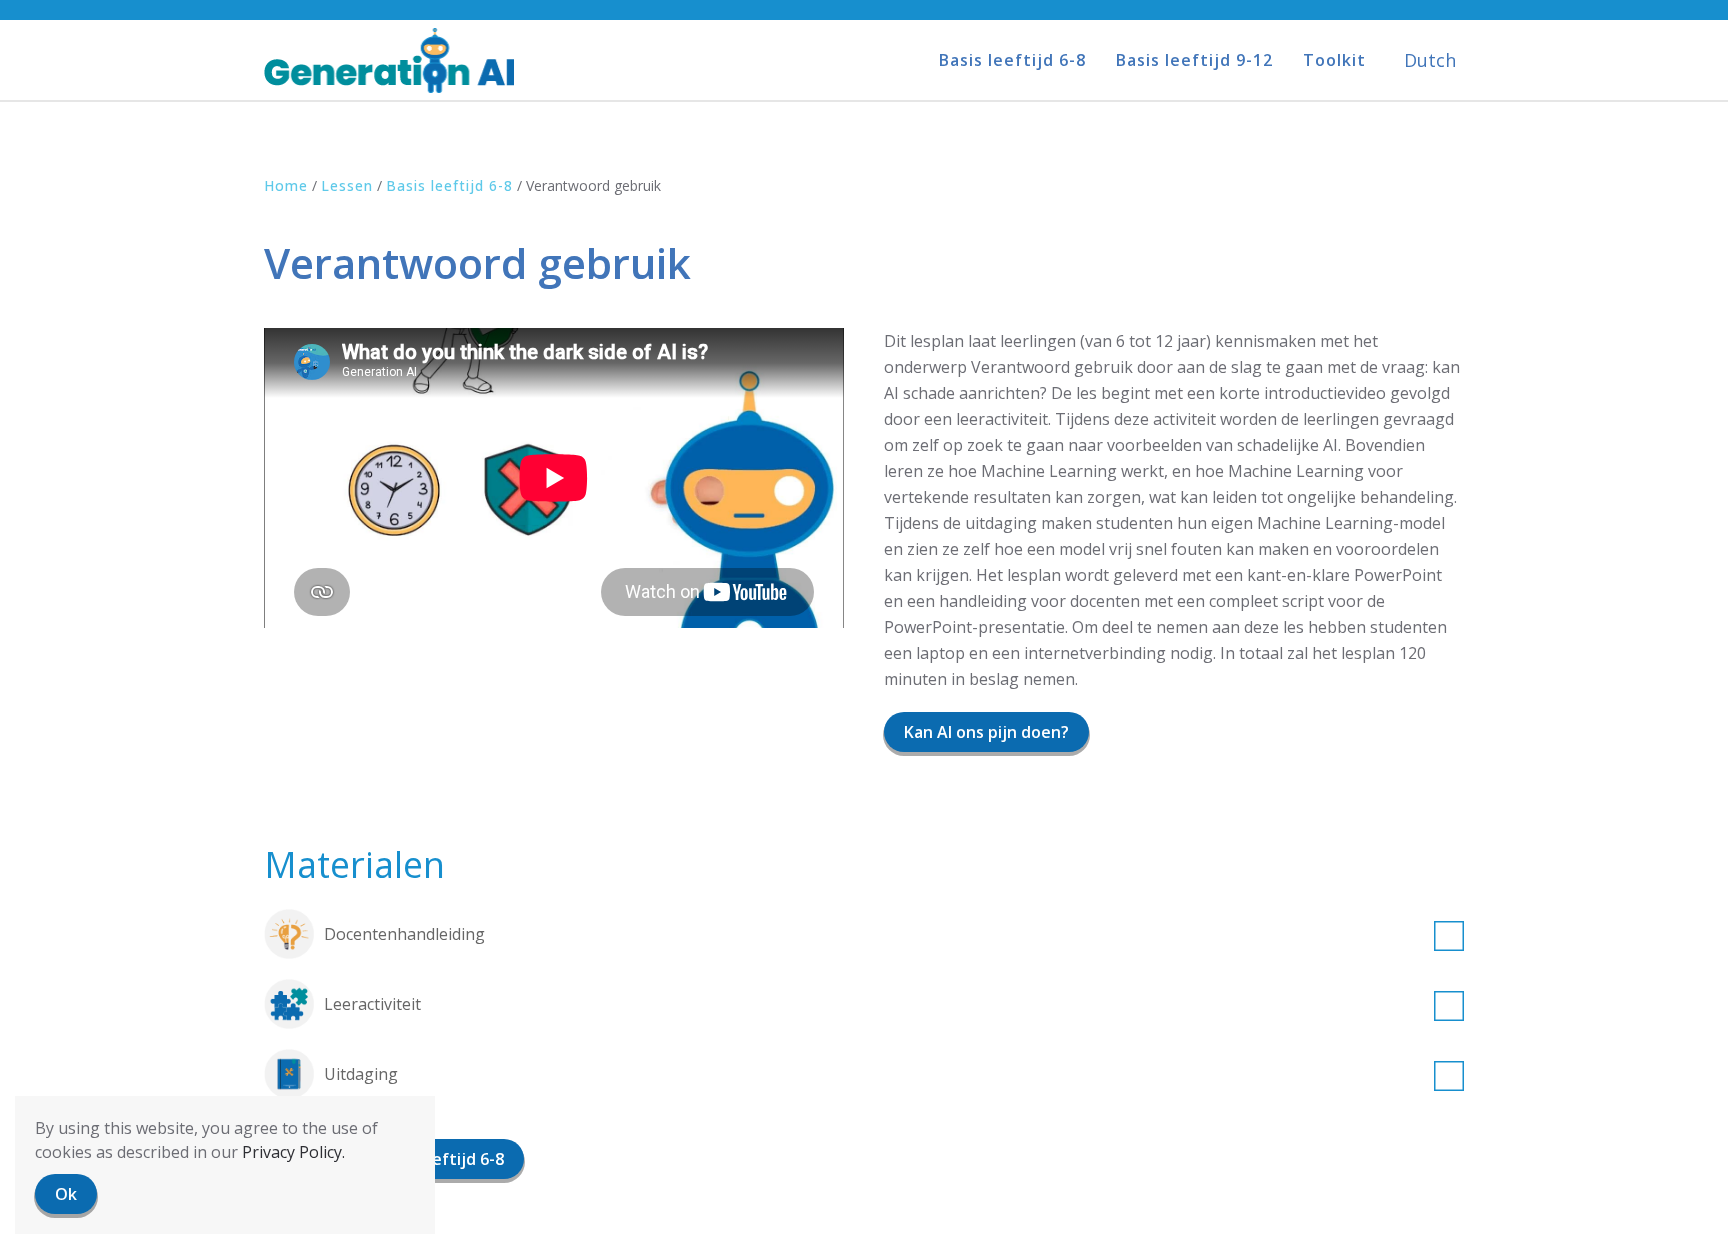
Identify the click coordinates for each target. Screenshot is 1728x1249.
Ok (66, 1194)
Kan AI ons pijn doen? (986, 732)
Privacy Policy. (293, 1152)
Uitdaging (361, 1074)
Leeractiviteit (372, 1004)
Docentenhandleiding (404, 934)
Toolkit (1334, 60)
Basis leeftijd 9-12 (1194, 60)
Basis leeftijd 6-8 (1012, 60)
